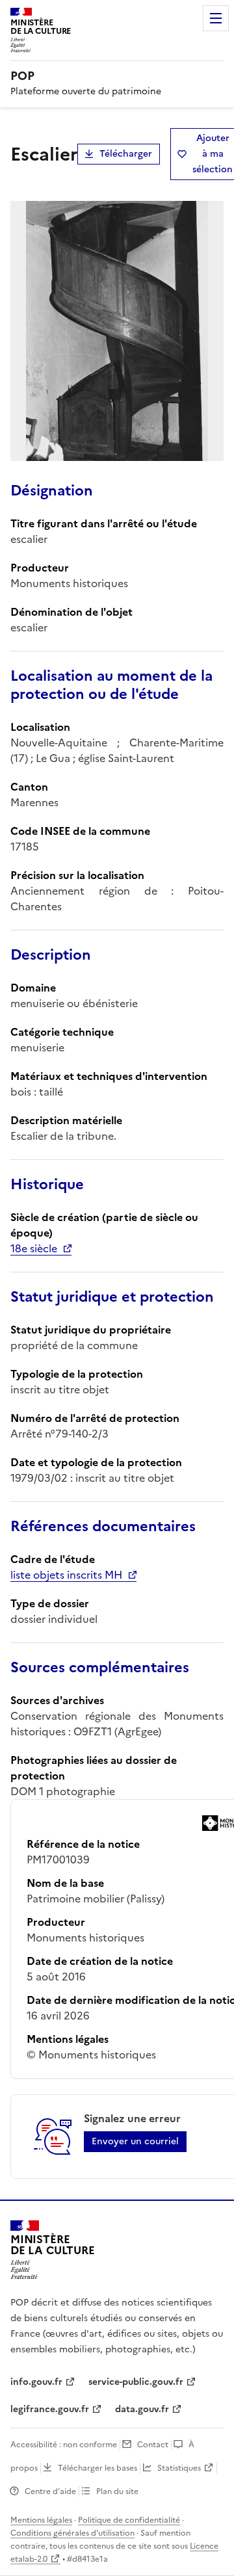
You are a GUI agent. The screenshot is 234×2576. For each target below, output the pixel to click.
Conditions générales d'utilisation (72, 2533)
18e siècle (34, 1248)
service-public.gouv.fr (136, 2382)
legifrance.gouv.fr (50, 2409)
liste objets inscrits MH (66, 1575)
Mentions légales (41, 2520)
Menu (216, 18)
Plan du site (117, 2491)
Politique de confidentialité (129, 2520)
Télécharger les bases (97, 2468)
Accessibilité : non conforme (64, 2445)
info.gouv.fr (36, 2382)
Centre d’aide (50, 2491)
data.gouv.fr (142, 2409)
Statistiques (179, 2468)
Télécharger (126, 154)
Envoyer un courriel (135, 2141)
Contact (153, 2445)
